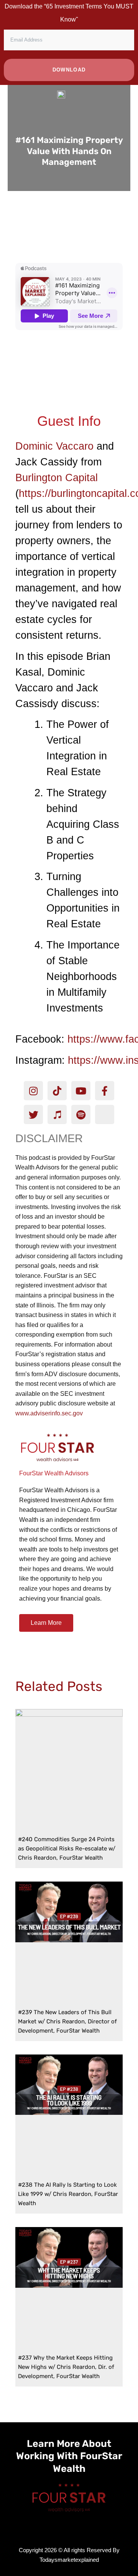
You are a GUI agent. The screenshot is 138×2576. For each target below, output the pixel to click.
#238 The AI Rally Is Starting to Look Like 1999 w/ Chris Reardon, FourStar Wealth (68, 2194)
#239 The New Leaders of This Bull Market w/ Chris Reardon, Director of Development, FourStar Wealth (67, 2021)
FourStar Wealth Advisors (54, 1473)
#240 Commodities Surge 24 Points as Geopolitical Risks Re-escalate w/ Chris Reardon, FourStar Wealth (67, 1849)
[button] (69, 225)
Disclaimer (49, 1138)
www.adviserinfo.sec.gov (49, 1413)
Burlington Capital (57, 478)
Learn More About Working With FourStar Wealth (69, 2456)
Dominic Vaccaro (54, 446)
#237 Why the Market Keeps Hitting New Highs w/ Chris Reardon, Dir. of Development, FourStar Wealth (66, 2367)
